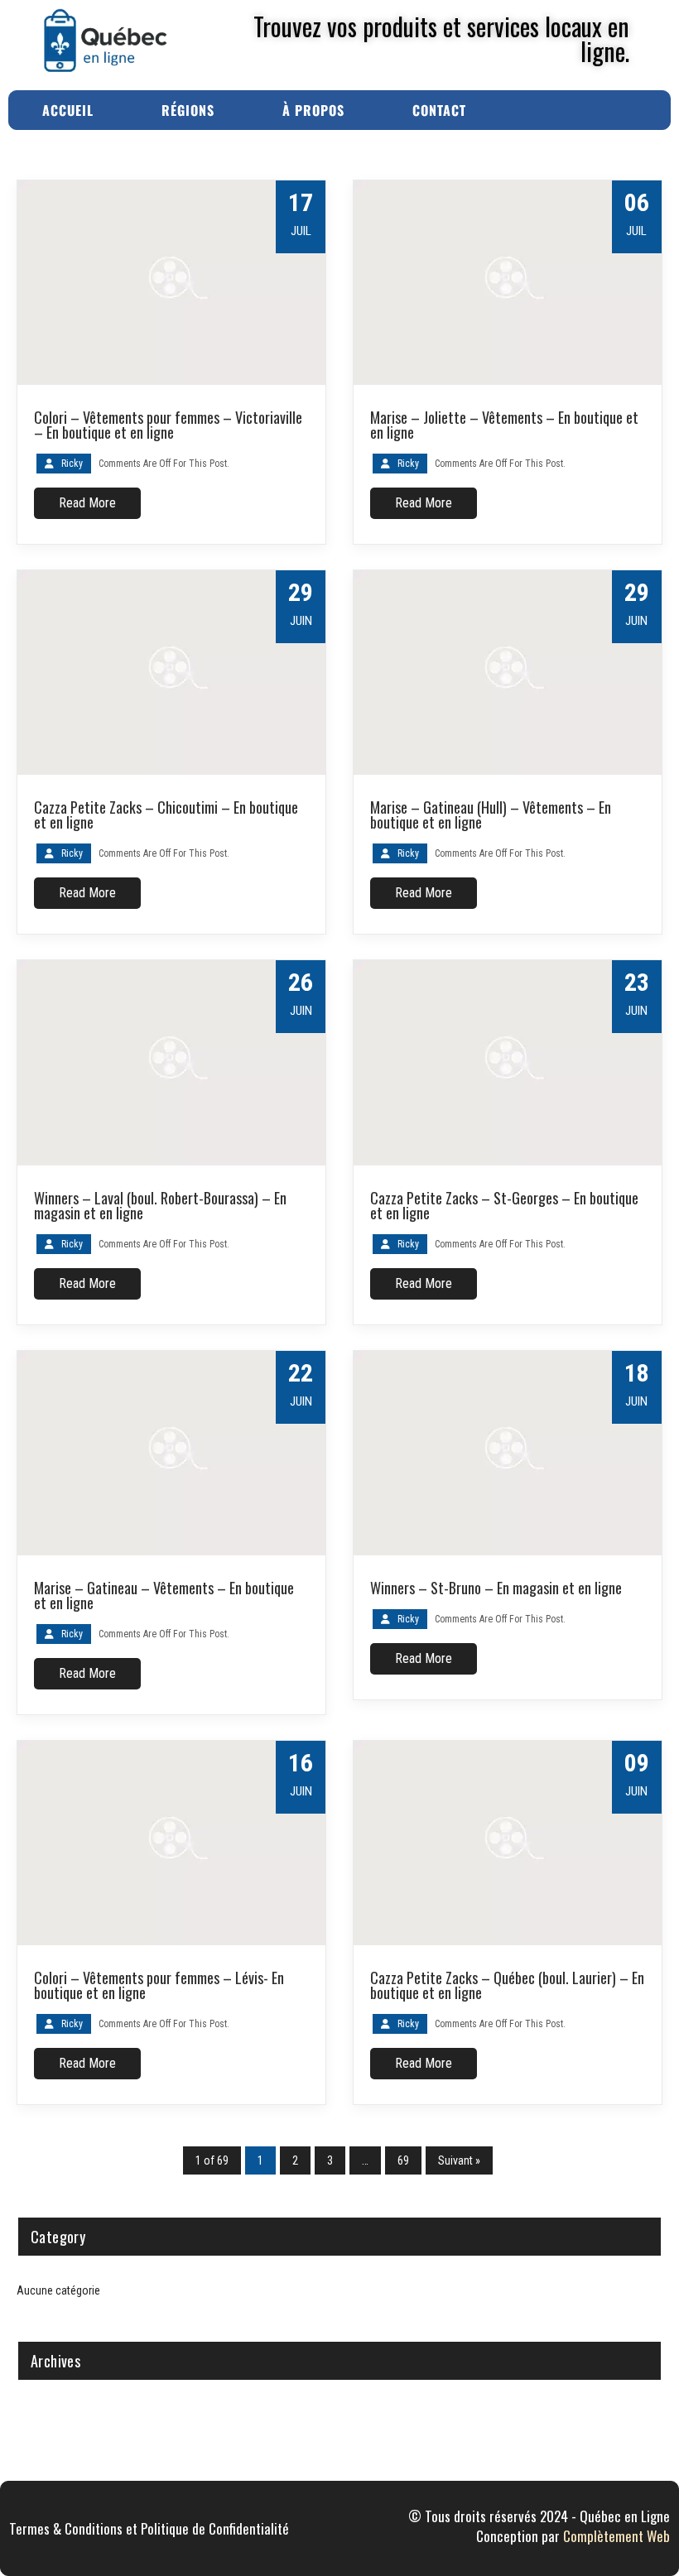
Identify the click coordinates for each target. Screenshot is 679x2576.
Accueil (68, 110)
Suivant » (459, 2160)
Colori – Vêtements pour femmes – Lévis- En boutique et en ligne (159, 1985)
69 (403, 2160)
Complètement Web (616, 2536)
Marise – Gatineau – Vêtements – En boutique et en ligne (164, 1595)
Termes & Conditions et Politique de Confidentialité (149, 2528)
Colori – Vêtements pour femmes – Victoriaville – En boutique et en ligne (168, 425)
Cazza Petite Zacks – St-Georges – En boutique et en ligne (504, 1205)
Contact (439, 110)
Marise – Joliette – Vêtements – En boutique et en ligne (504, 425)
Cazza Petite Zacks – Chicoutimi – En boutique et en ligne (166, 815)
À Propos (313, 110)
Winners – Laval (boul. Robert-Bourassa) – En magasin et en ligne (160, 1205)
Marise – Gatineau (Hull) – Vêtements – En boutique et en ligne (491, 815)
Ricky (72, 464)
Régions (188, 110)
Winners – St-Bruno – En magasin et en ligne (496, 1588)
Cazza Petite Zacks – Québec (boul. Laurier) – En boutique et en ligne (507, 1985)
